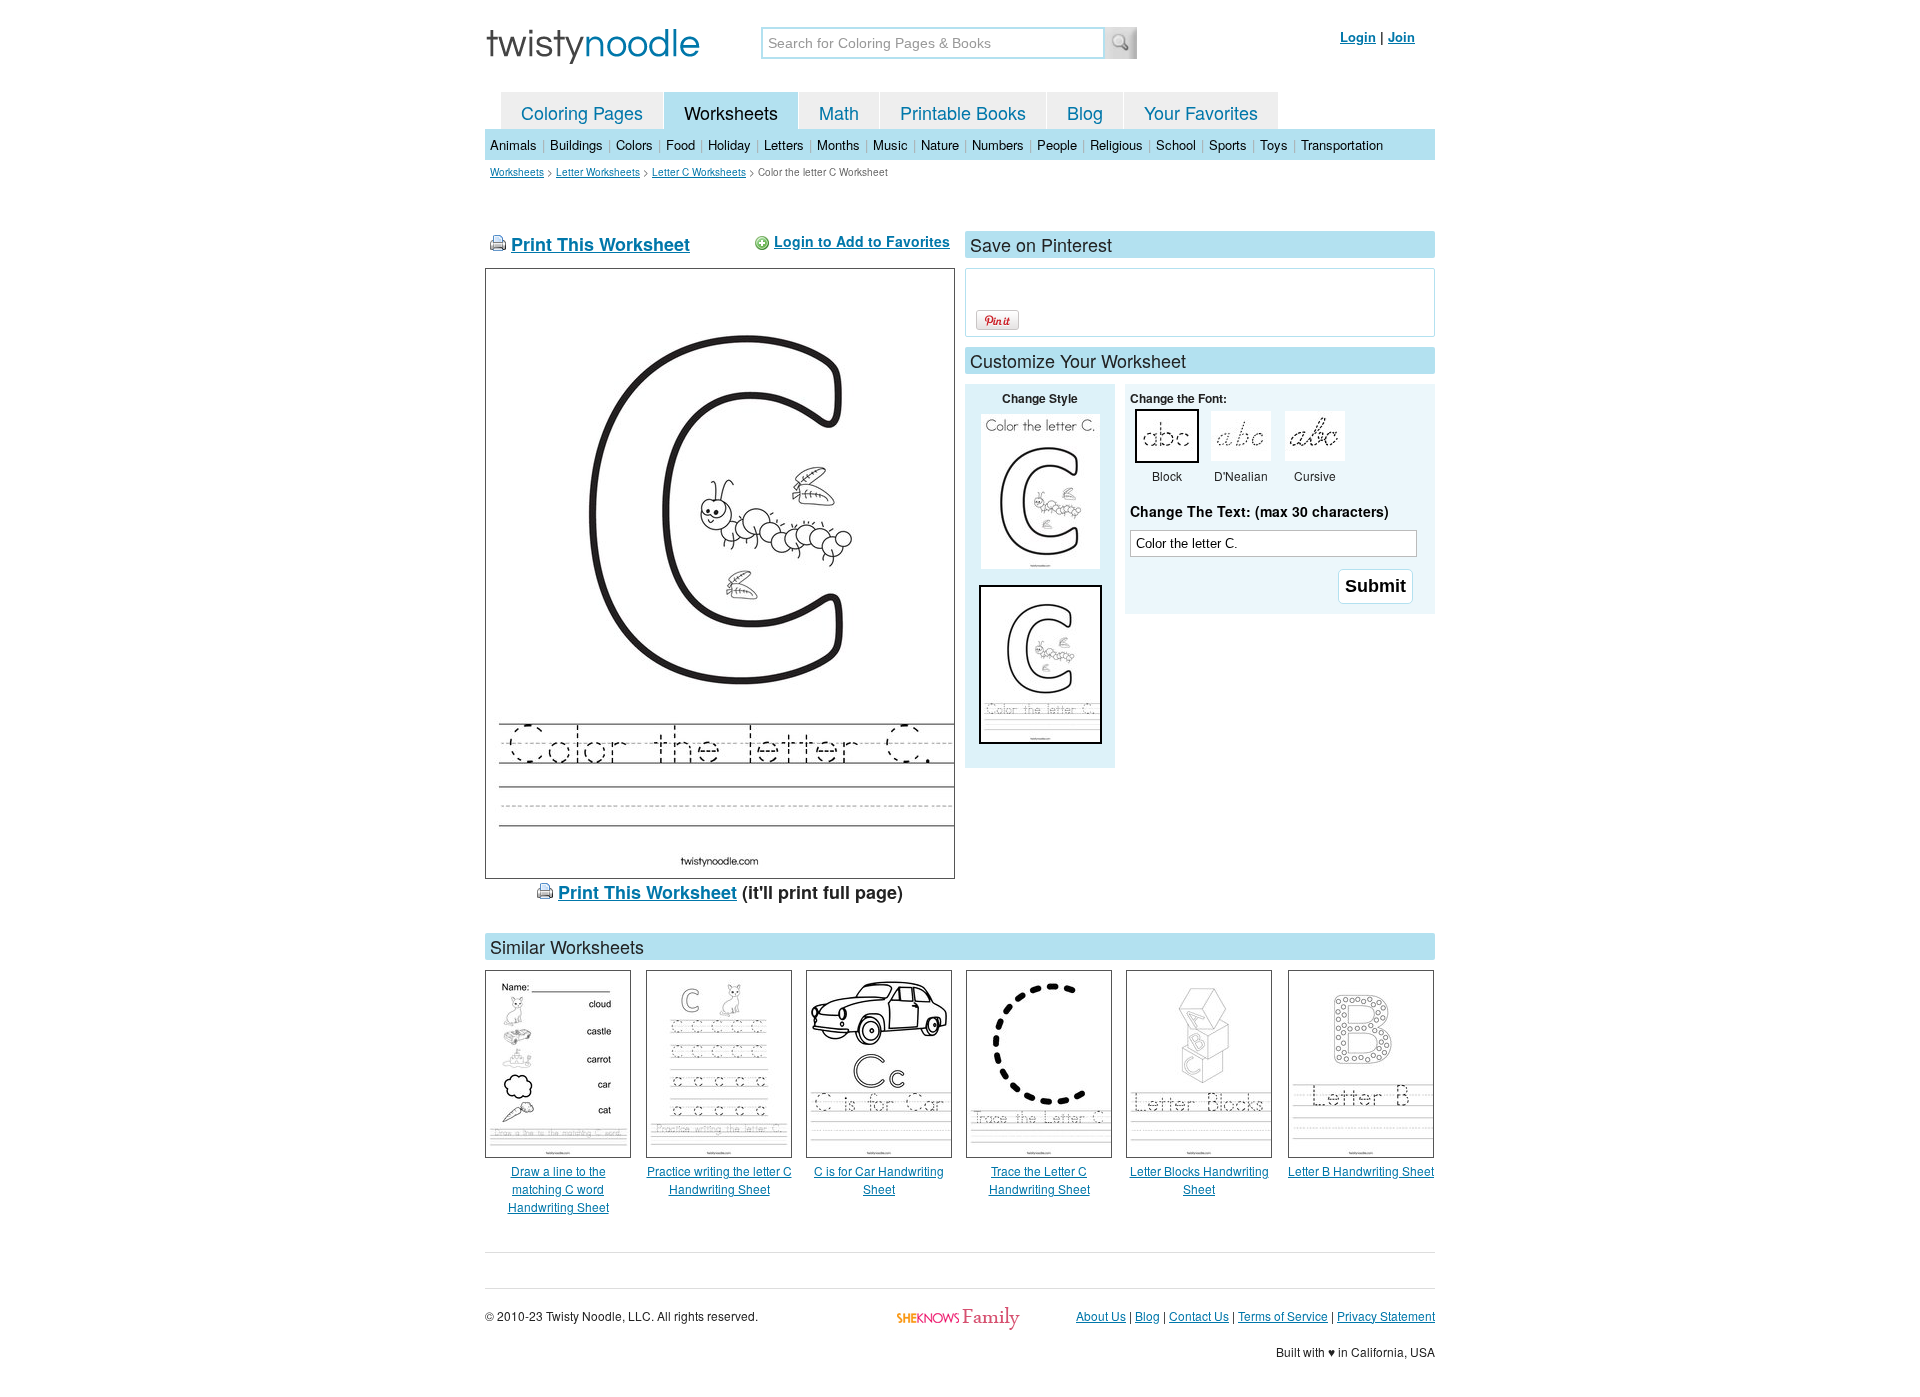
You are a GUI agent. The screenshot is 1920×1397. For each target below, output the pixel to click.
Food (680, 144)
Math (839, 112)
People (1057, 144)
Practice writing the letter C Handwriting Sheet (719, 1179)
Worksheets (731, 112)
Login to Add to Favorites (862, 241)
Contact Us (1199, 1315)
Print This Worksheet (600, 244)
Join (1401, 36)
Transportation (1342, 144)
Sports (1228, 144)
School (1176, 144)
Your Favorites (1201, 112)
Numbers (998, 144)
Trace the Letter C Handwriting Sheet (1039, 1179)
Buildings (576, 144)
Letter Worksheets (598, 172)
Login (1358, 36)
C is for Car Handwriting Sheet (879, 1179)
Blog (1085, 112)
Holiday (729, 144)
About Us (1101, 1315)
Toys (1274, 144)
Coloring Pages (582, 112)
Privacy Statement (1386, 1315)
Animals (513, 144)
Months (838, 144)
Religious (1116, 144)
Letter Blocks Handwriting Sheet (1199, 1179)
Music (890, 144)
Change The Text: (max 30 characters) (1259, 511)
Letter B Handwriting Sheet (1361, 1170)
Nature (940, 144)
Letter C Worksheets (699, 172)
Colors (634, 144)
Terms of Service (1283, 1315)
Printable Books (963, 112)
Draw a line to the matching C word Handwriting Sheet (558, 1188)
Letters (784, 144)
